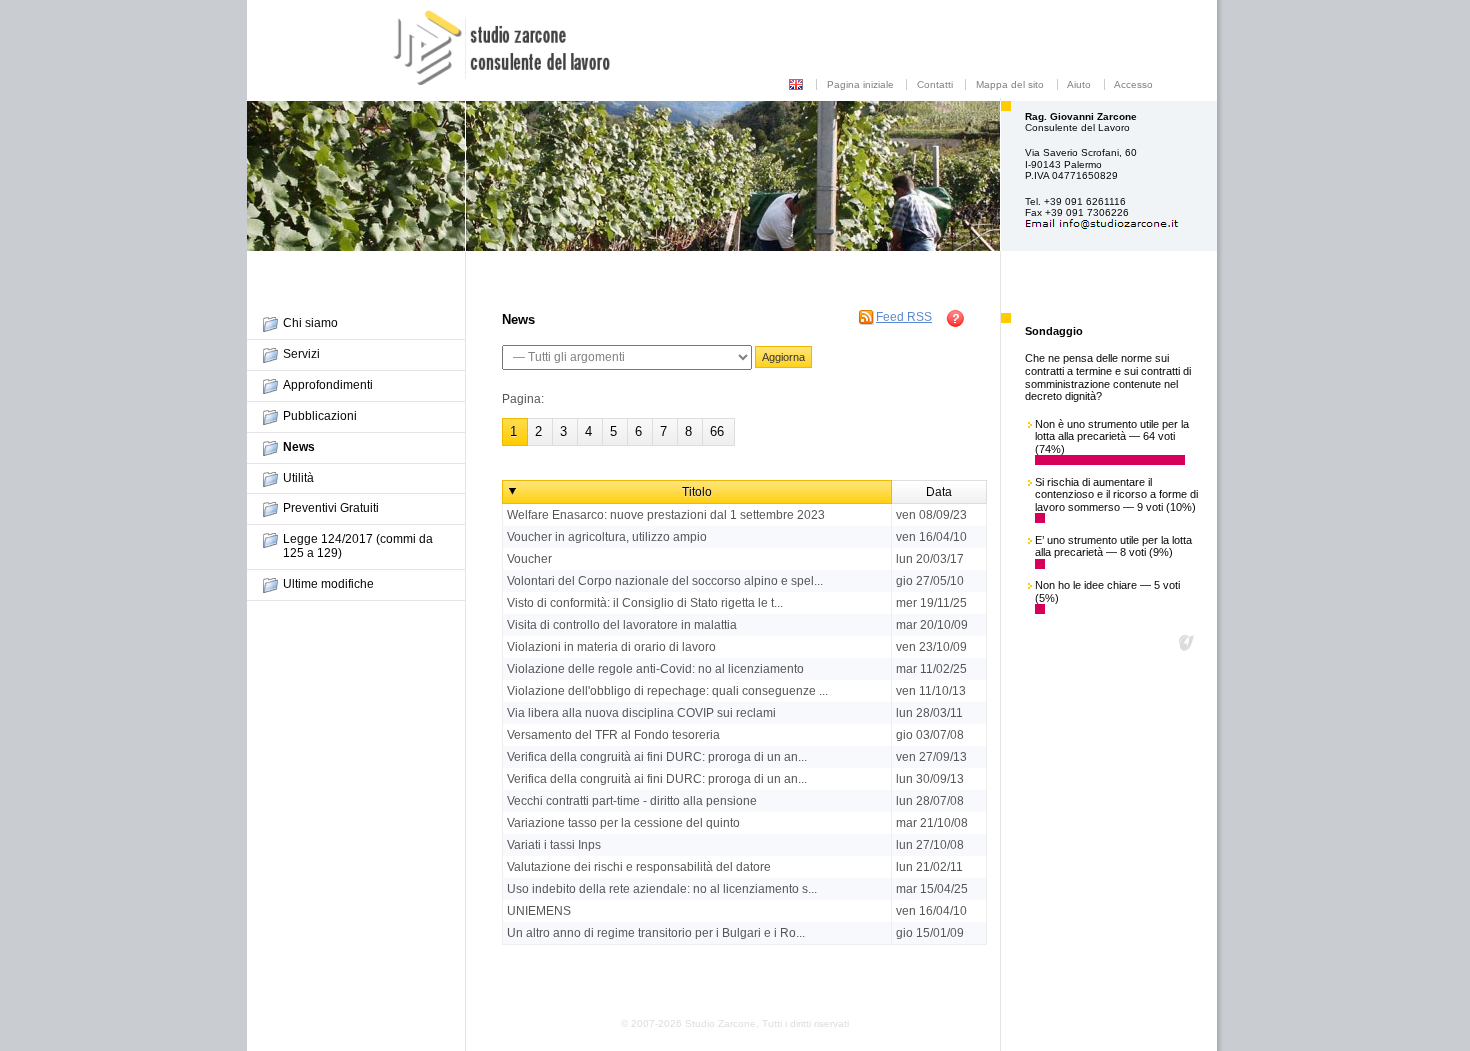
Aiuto (1079, 84)
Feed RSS (904, 317)
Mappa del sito (1010, 84)
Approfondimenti (328, 385)
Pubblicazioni (320, 416)
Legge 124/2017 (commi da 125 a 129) (358, 546)
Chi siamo (310, 323)
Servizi (301, 354)
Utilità (298, 478)
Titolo (697, 492)
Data (939, 492)
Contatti (935, 84)
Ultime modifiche (328, 584)
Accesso (1133, 84)
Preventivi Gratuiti (331, 508)
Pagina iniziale (860, 84)
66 (717, 431)
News (299, 447)
